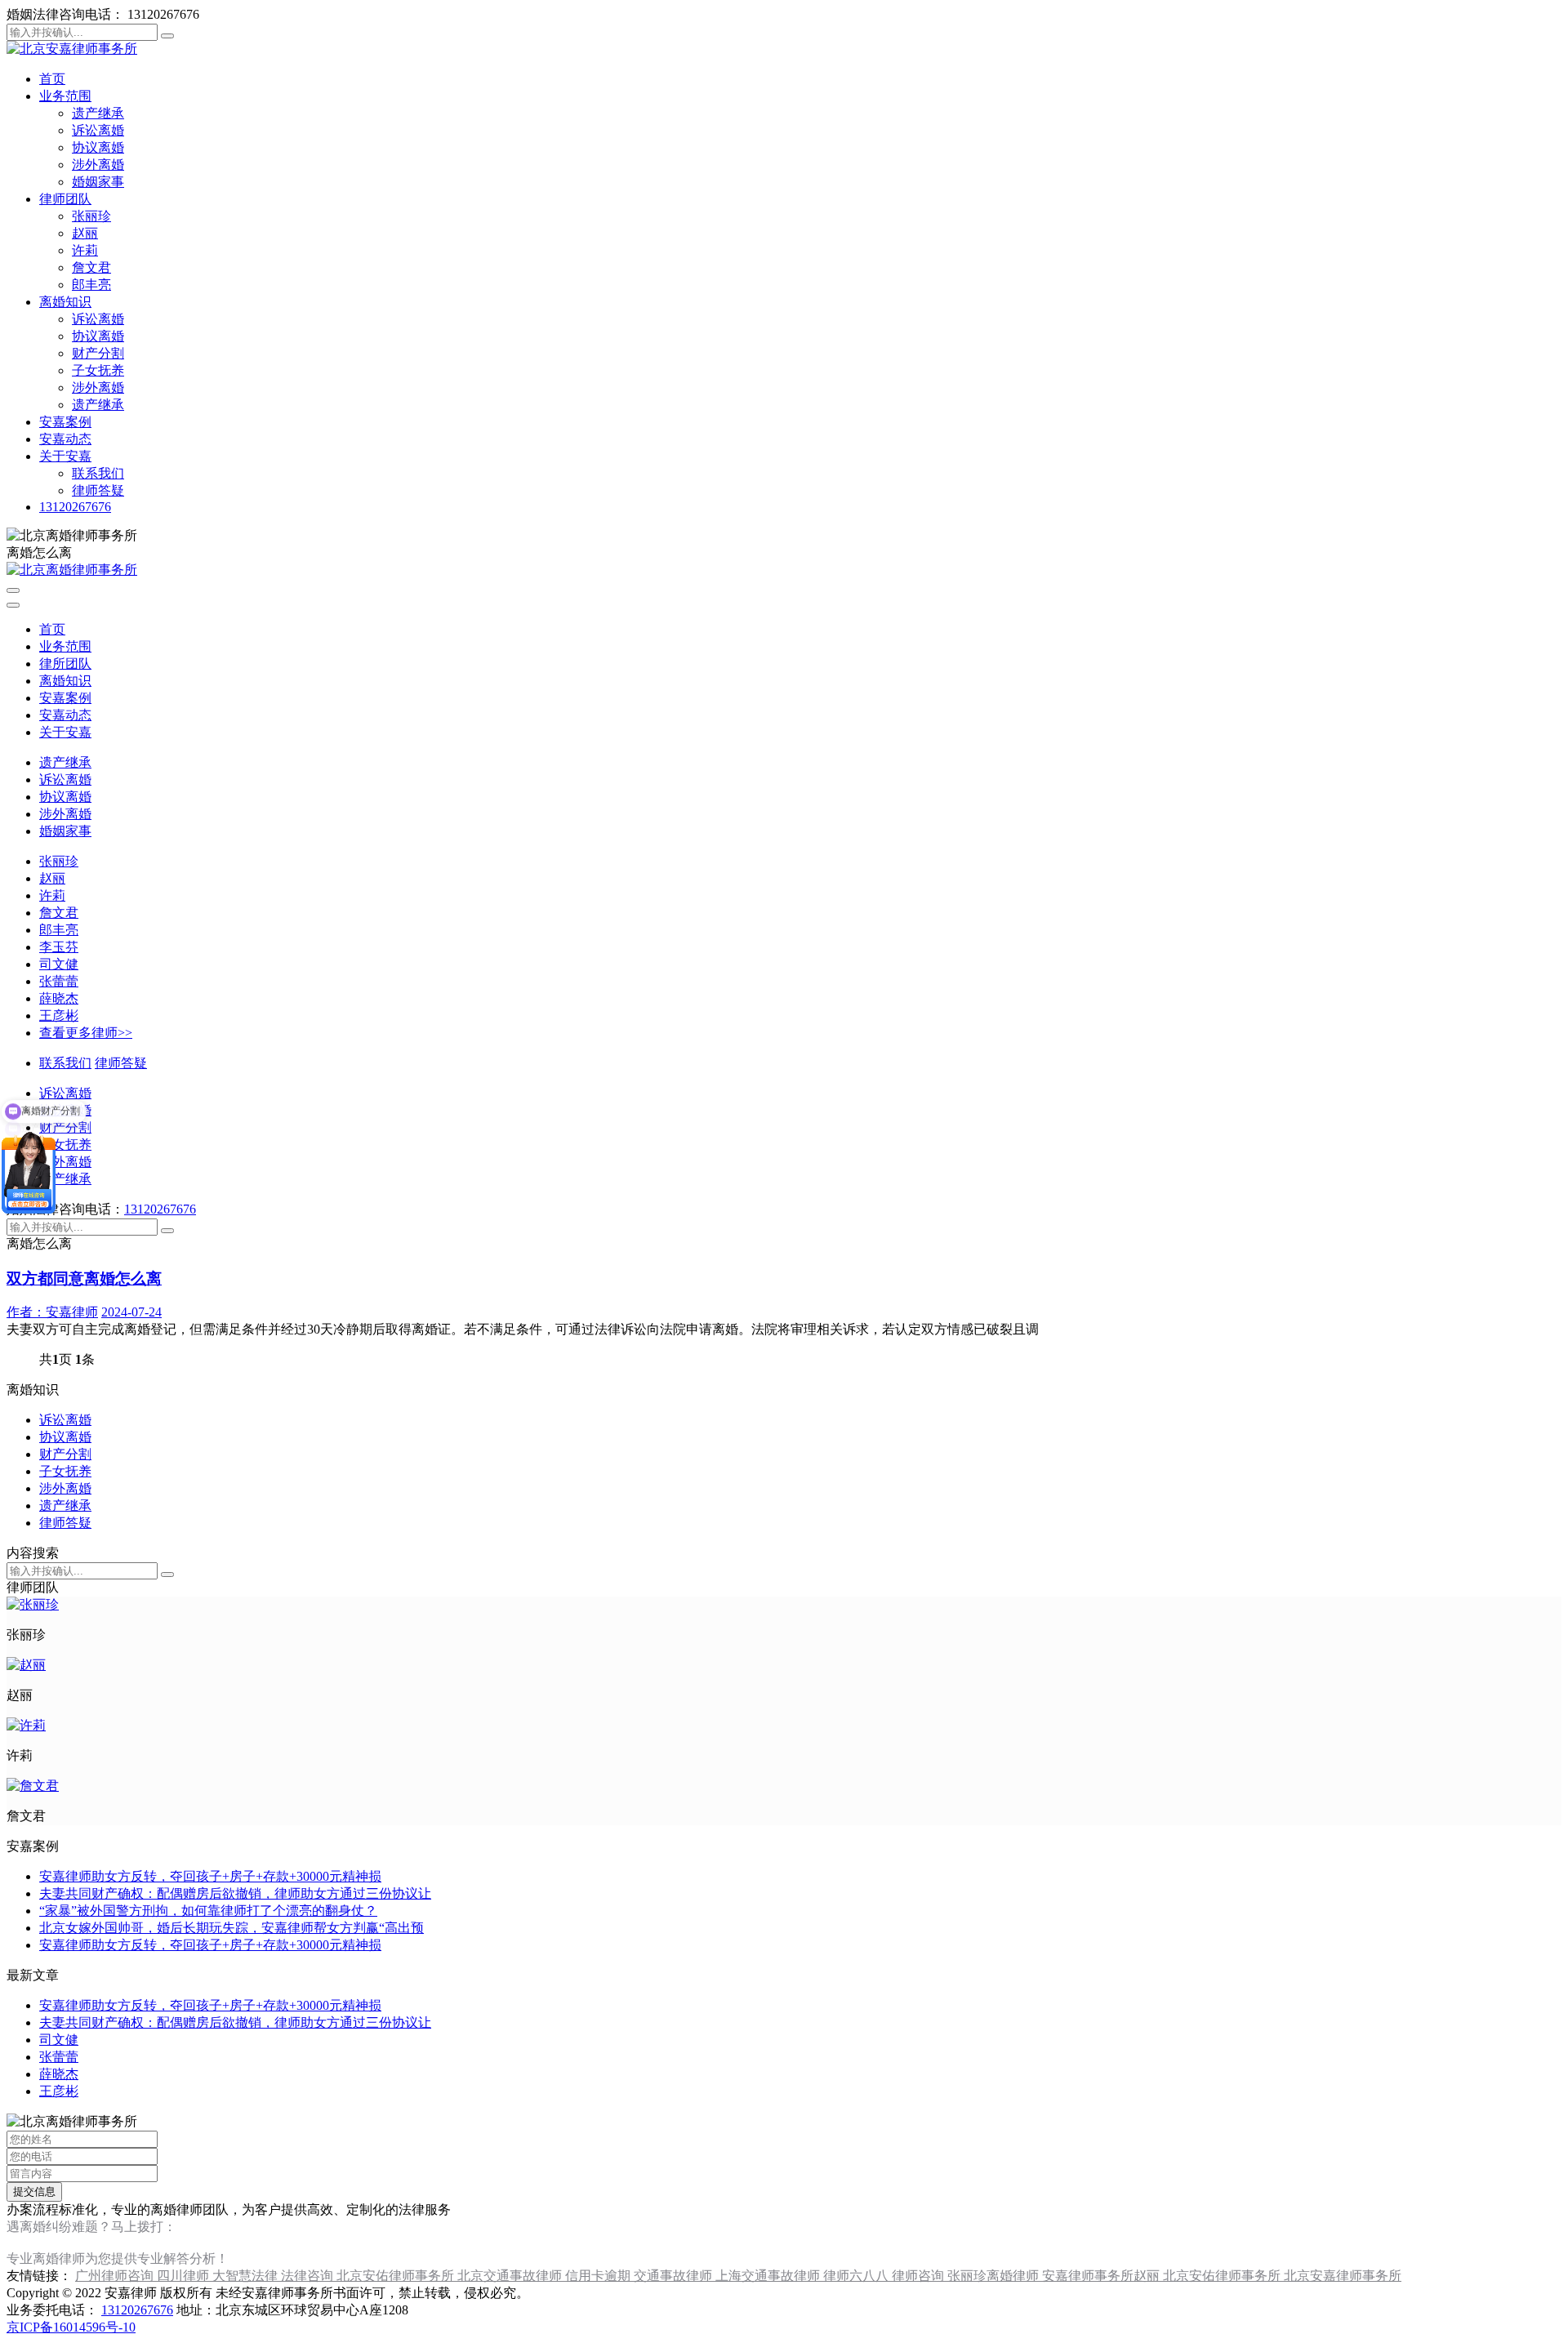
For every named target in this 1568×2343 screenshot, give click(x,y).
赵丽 (85, 233)
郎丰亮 (91, 285)
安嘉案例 (65, 422)
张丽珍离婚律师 (995, 2276)
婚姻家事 (98, 182)
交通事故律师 (675, 2276)
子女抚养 (98, 370)
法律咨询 (309, 2276)
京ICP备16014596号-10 (71, 2327)
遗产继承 (98, 113)
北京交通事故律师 (511, 2276)
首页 (52, 79)
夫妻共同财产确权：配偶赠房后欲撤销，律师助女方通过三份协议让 (235, 1893)
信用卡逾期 (599, 2276)
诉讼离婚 (98, 130)
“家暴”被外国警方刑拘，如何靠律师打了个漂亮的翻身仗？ (208, 1911)
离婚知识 (65, 302)
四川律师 (185, 2276)
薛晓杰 (59, 998)
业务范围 (65, 96)
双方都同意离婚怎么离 (84, 1278)
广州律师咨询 (116, 2276)
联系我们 (98, 473)
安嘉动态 (65, 439)
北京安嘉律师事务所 (1343, 2276)
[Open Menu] (13, 590)
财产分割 (98, 353)
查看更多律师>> (86, 1033)
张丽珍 (91, 216)
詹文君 (91, 267)
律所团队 (65, 664)
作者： (52, 1312)
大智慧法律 (247, 2276)
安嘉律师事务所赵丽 (1102, 2276)
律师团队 (65, 199)
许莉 (85, 250)
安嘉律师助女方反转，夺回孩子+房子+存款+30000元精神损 (210, 1876)
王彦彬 (59, 1016)
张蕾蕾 (59, 981)
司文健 (59, 964)
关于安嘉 (65, 456)
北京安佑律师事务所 (397, 2276)
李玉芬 (59, 947)
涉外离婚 (98, 165)
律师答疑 (98, 490)
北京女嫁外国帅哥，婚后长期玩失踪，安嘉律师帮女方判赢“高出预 (232, 1928)
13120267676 (75, 507)
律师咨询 (920, 2276)
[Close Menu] (13, 605)
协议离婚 (98, 147)
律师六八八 (857, 2276)
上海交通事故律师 (769, 2276)
